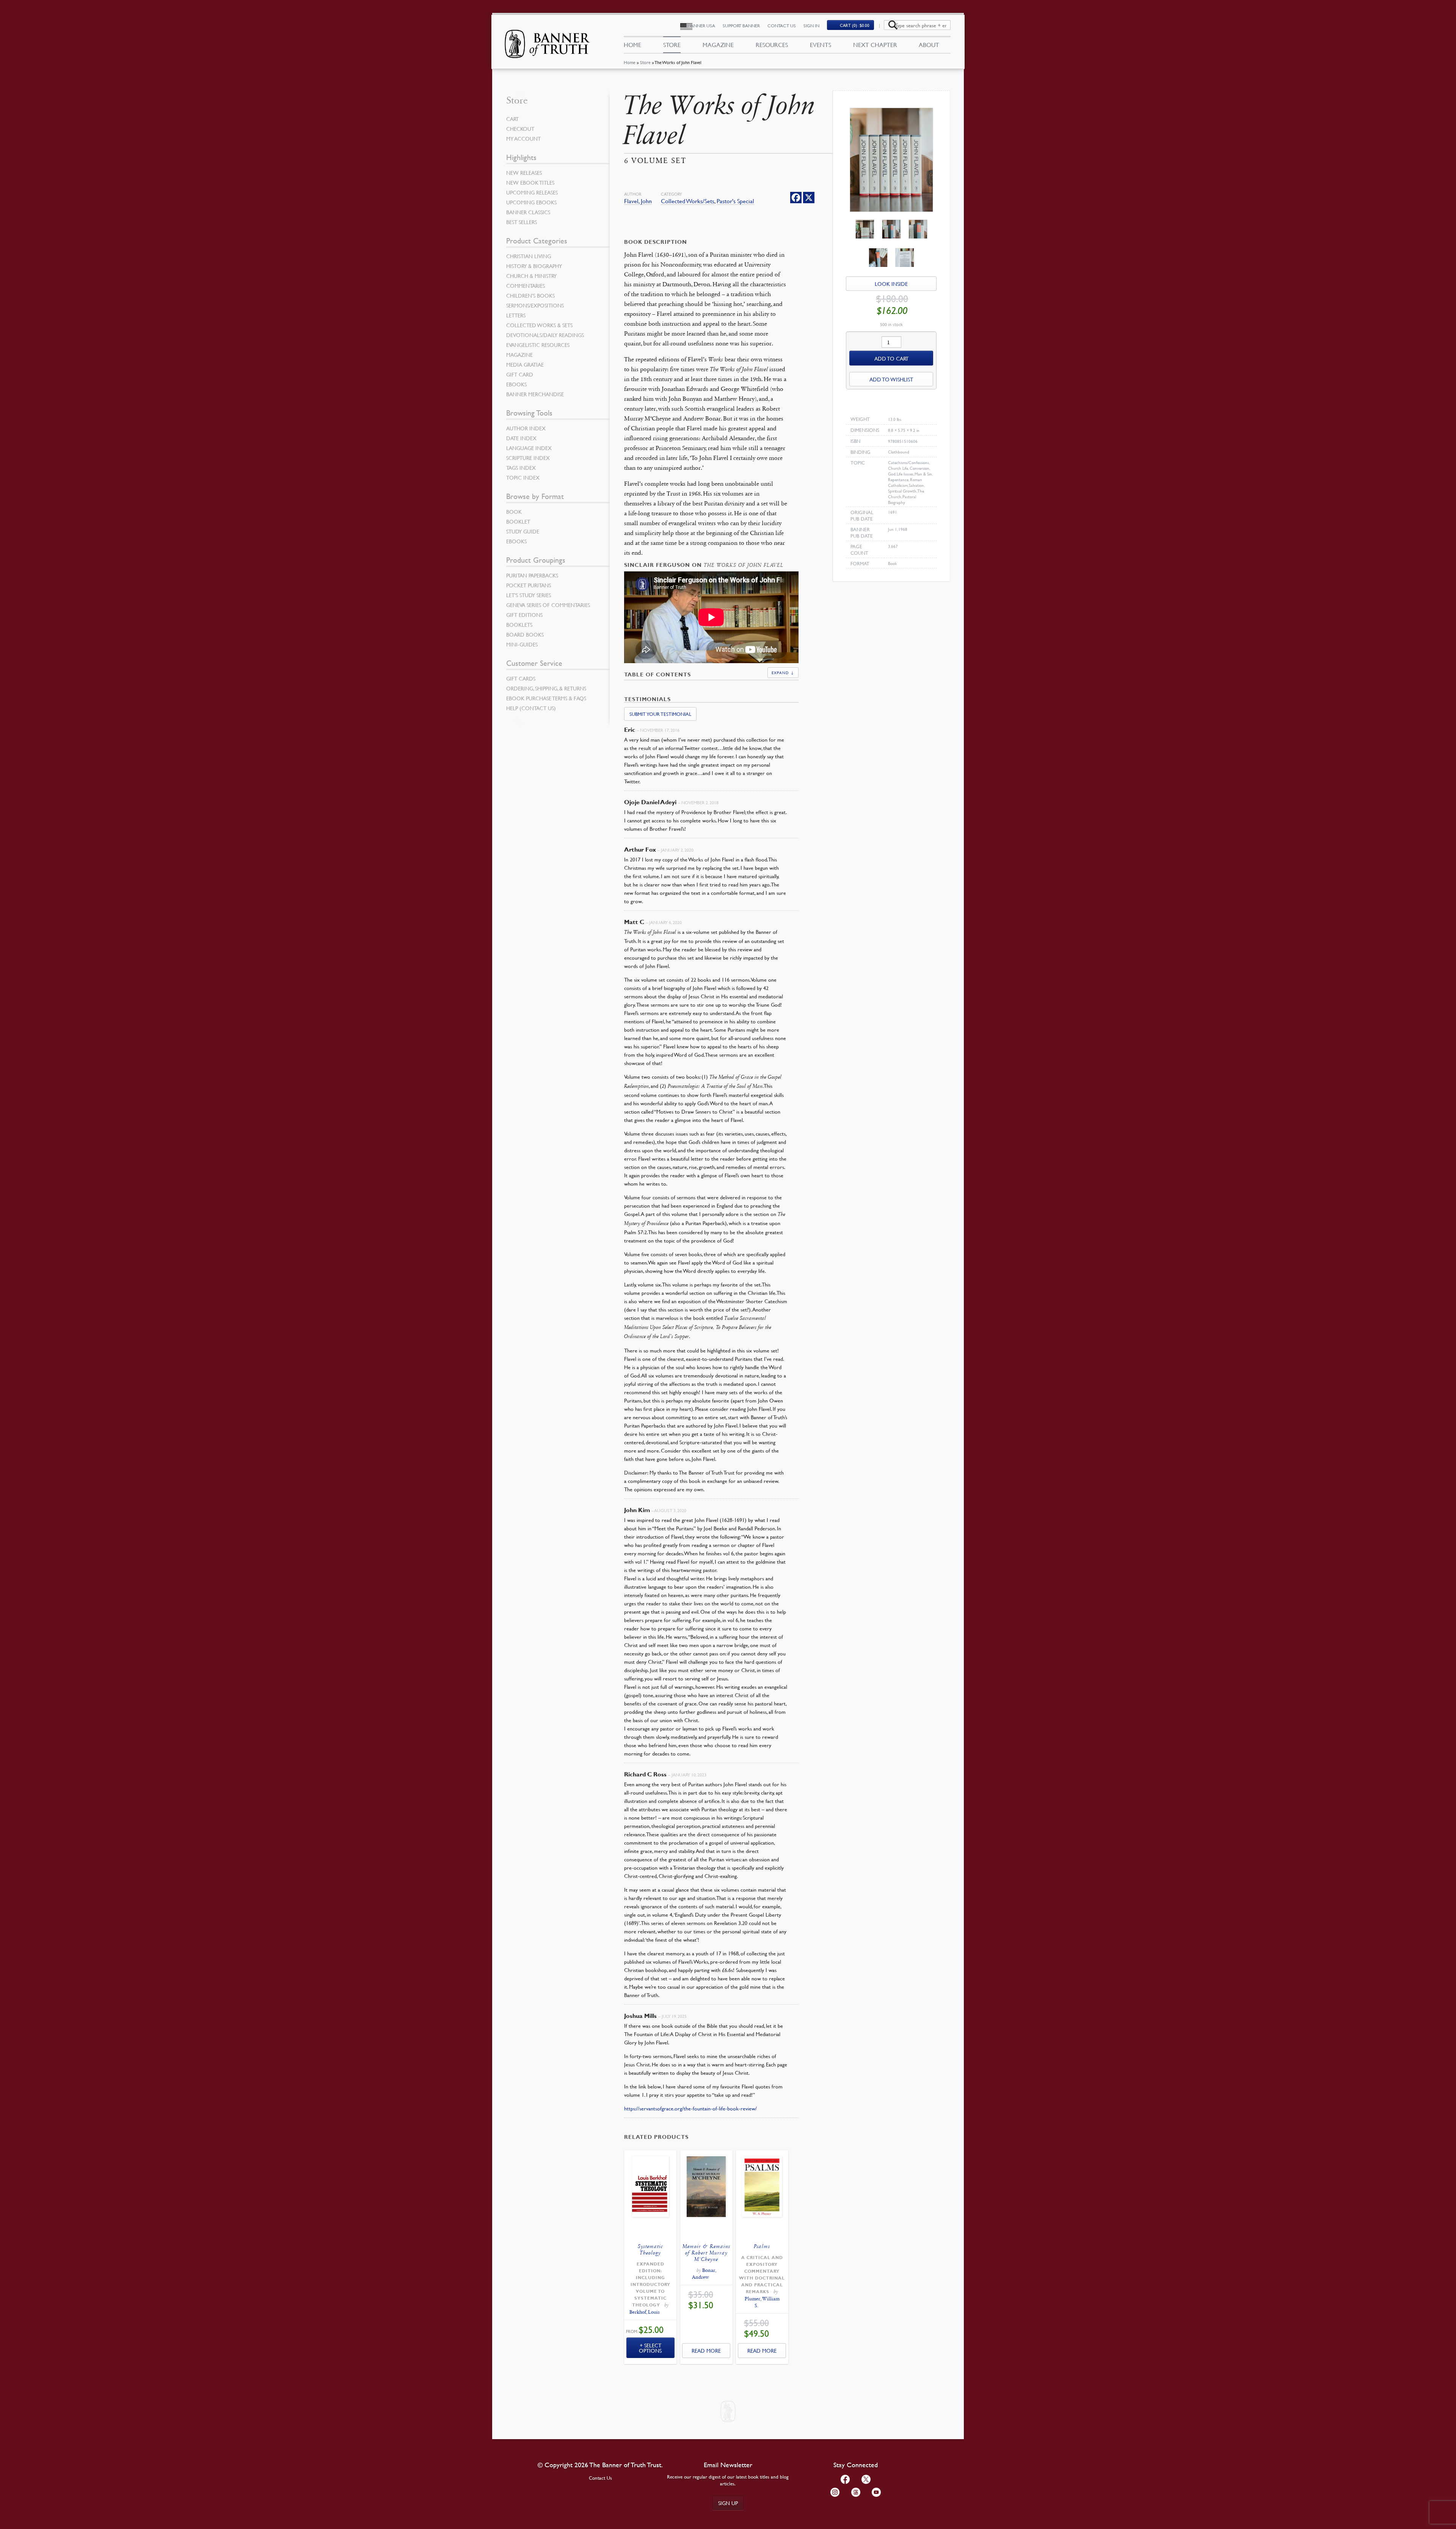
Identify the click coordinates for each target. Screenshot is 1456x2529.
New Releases (524, 173)
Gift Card (520, 374)
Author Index (526, 428)
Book (514, 511)
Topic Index (523, 477)
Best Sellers (522, 222)
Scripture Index (528, 458)
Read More (706, 2350)
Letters (516, 315)
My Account (523, 138)
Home (630, 62)
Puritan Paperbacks (532, 575)
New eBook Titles (530, 182)
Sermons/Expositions (535, 305)
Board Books (525, 634)
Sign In (811, 26)
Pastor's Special (735, 201)
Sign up (728, 2503)
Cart (512, 119)
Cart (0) (855, 25)
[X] (809, 198)
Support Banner (741, 26)
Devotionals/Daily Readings (545, 335)
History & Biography (534, 266)
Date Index (521, 438)
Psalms (762, 2246)
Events (821, 45)
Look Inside (891, 284)
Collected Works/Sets (688, 201)
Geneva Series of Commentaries (548, 605)
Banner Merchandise (535, 394)
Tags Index (521, 468)
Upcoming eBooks (531, 202)
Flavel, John (638, 201)
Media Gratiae (525, 364)
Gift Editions (524, 615)
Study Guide (523, 531)
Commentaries (526, 286)
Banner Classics (528, 212)
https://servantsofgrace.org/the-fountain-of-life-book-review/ (690, 2108)
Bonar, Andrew (704, 2274)
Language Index (529, 448)
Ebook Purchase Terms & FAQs (546, 698)
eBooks (516, 384)
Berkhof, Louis (645, 2312)
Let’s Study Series (529, 595)
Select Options (650, 2348)
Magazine (718, 45)
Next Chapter (875, 45)
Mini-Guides (522, 644)
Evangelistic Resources (538, 345)
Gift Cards (521, 678)
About (929, 45)
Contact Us (782, 26)
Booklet (518, 521)
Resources (772, 45)
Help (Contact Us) (531, 708)
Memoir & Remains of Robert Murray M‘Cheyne (706, 2253)
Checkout (520, 129)
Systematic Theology (650, 2250)
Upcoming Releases (532, 192)
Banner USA (701, 26)
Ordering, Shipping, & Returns (546, 688)
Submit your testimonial (660, 714)
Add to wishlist (891, 379)
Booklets (519, 624)
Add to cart (891, 358)
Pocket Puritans (529, 585)
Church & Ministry (531, 276)
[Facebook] (796, 198)
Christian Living (529, 256)
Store (645, 62)
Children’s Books (530, 295)
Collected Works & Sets (539, 325)
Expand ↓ (783, 672)
